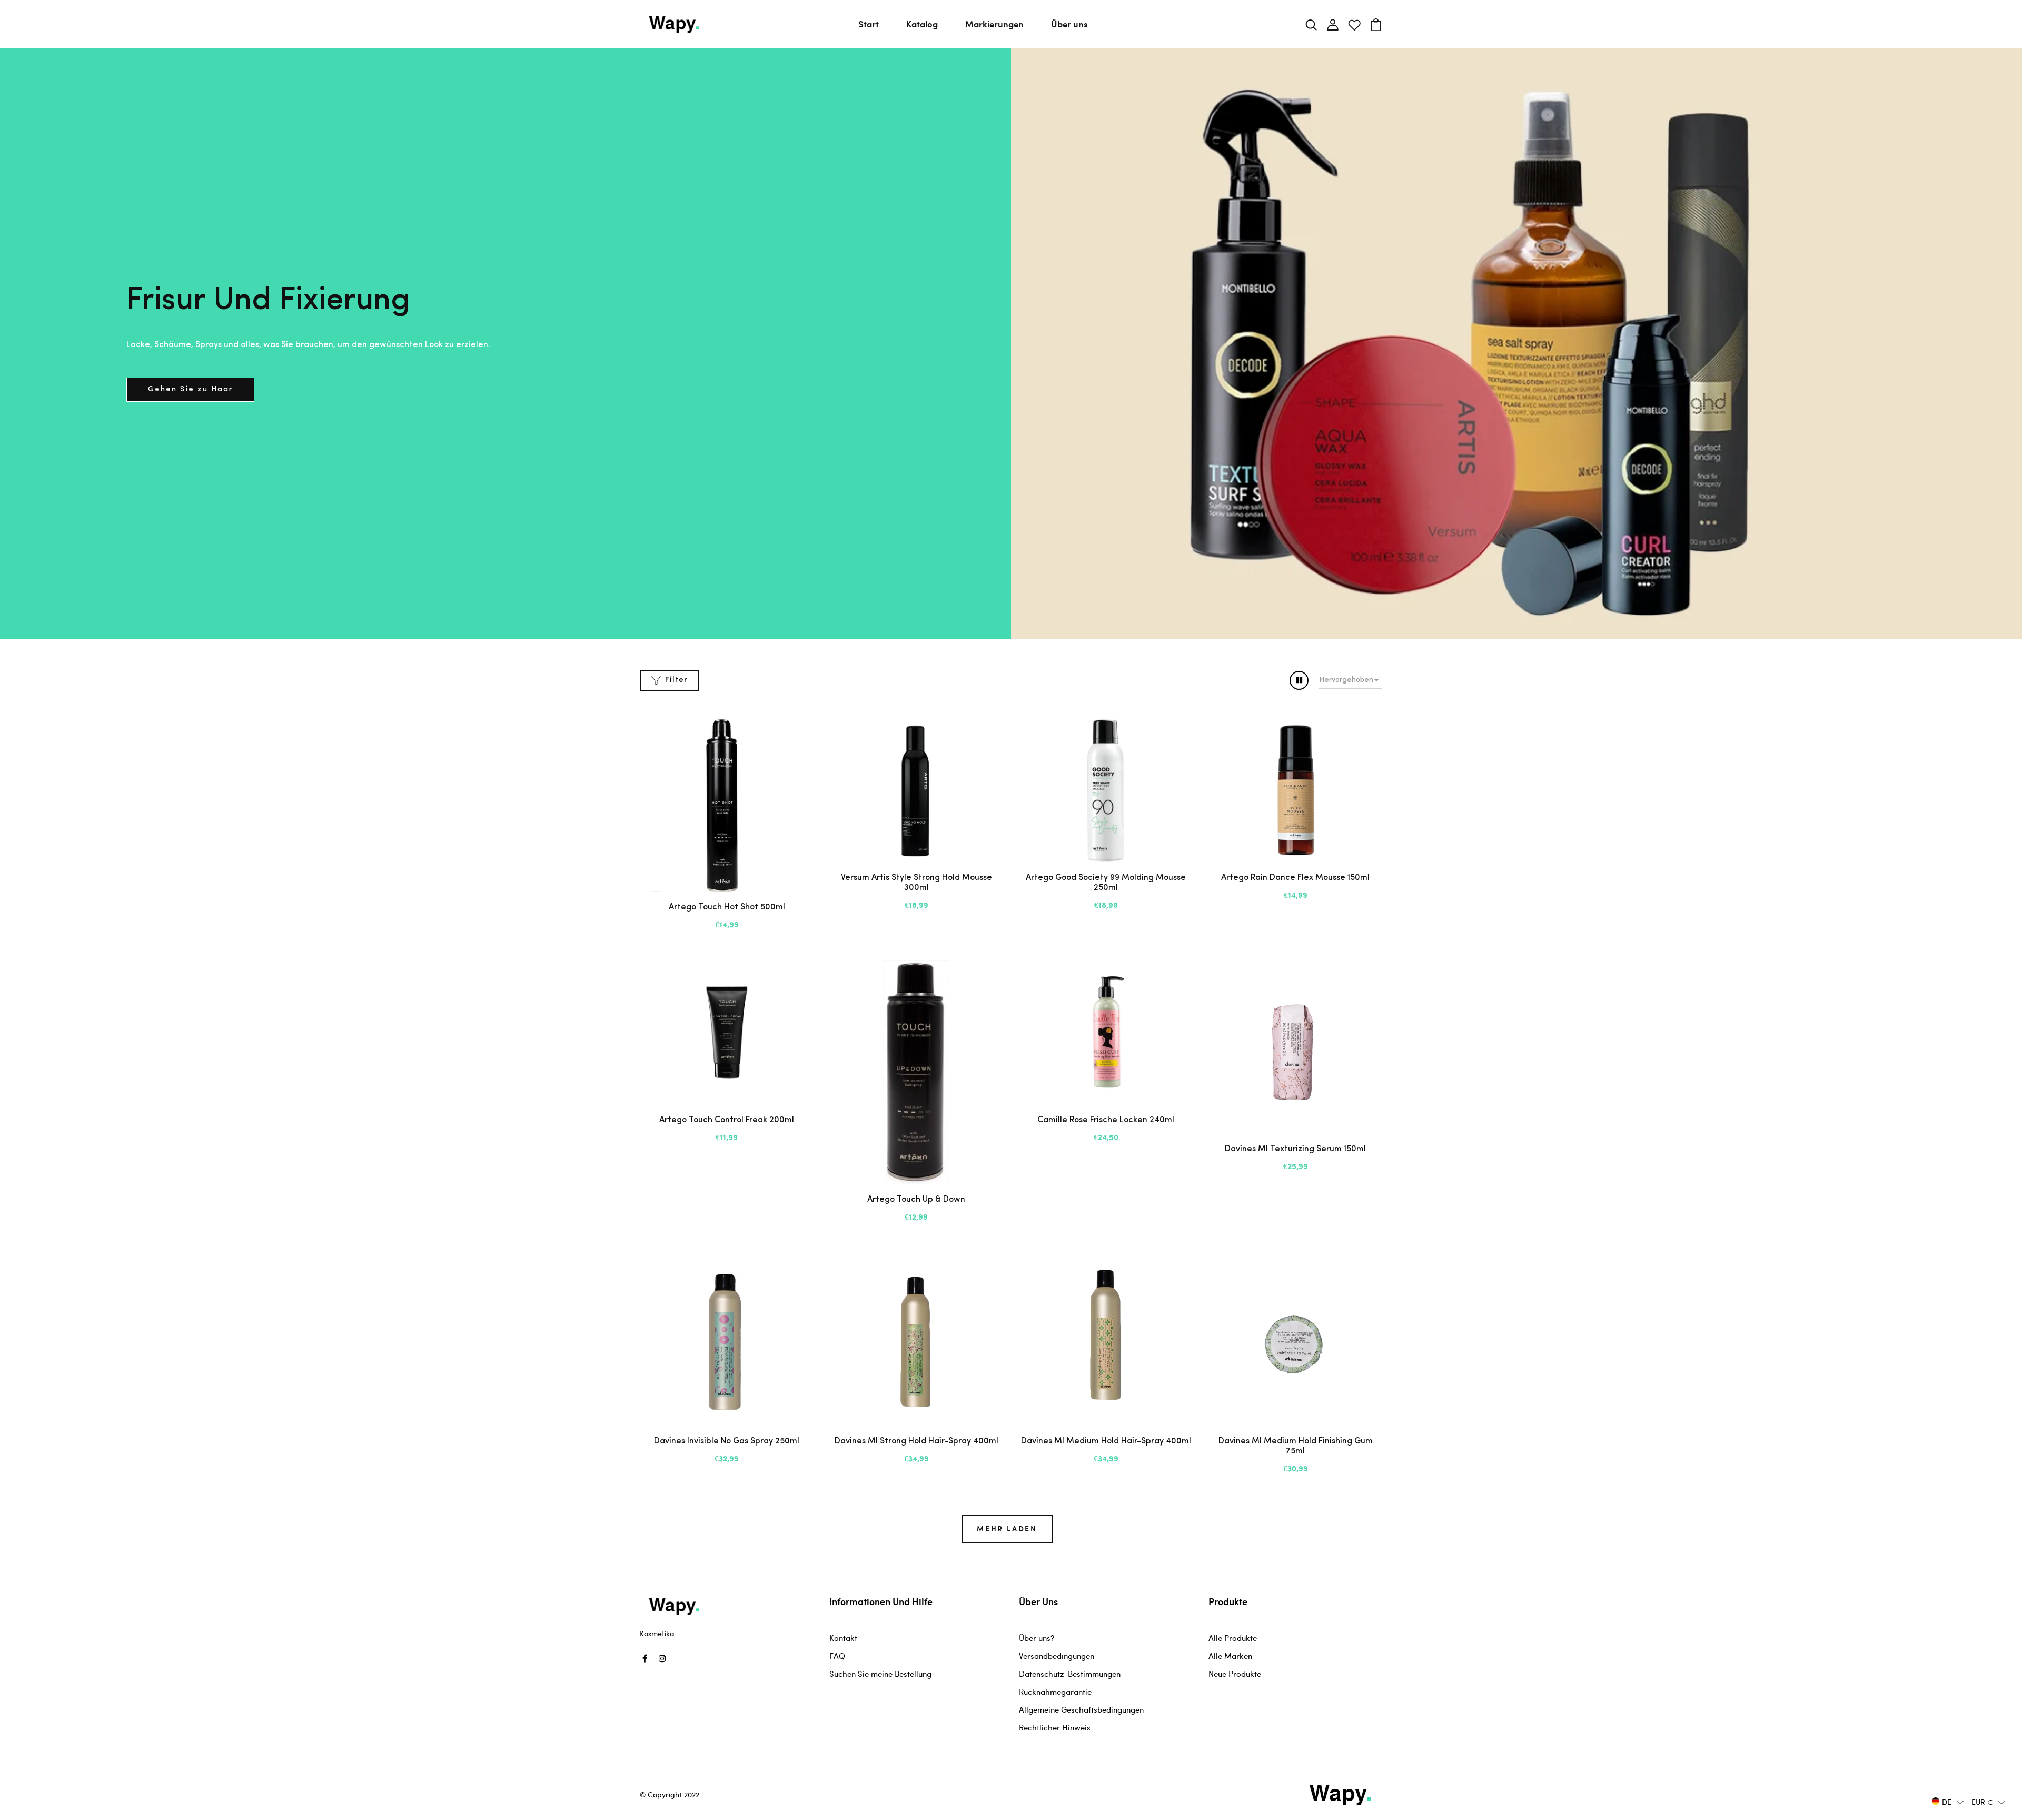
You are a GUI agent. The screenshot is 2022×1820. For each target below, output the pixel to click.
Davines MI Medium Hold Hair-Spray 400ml (1106, 1441)
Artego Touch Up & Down (916, 1200)
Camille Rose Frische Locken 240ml (1106, 1120)
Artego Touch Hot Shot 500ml (727, 907)
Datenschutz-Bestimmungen (1070, 1674)
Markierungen (994, 24)
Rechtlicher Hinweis (1055, 1727)
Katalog (922, 24)
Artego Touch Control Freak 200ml (727, 1120)
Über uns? (1037, 1638)
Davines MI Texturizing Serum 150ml (1295, 1149)
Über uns (1069, 24)
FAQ (837, 1656)
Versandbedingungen (1057, 1656)
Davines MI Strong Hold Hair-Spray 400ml (916, 1441)
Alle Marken (1230, 1656)
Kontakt (843, 1638)
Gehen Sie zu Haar (190, 389)
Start (869, 24)
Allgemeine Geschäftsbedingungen (1081, 1709)
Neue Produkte (1235, 1674)
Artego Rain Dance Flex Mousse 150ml (1295, 878)
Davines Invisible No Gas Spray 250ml (727, 1441)
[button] (1948, 1801)
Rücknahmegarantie (1055, 1692)
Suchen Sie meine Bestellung (880, 1674)
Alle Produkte (1233, 1638)
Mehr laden (1007, 1529)
